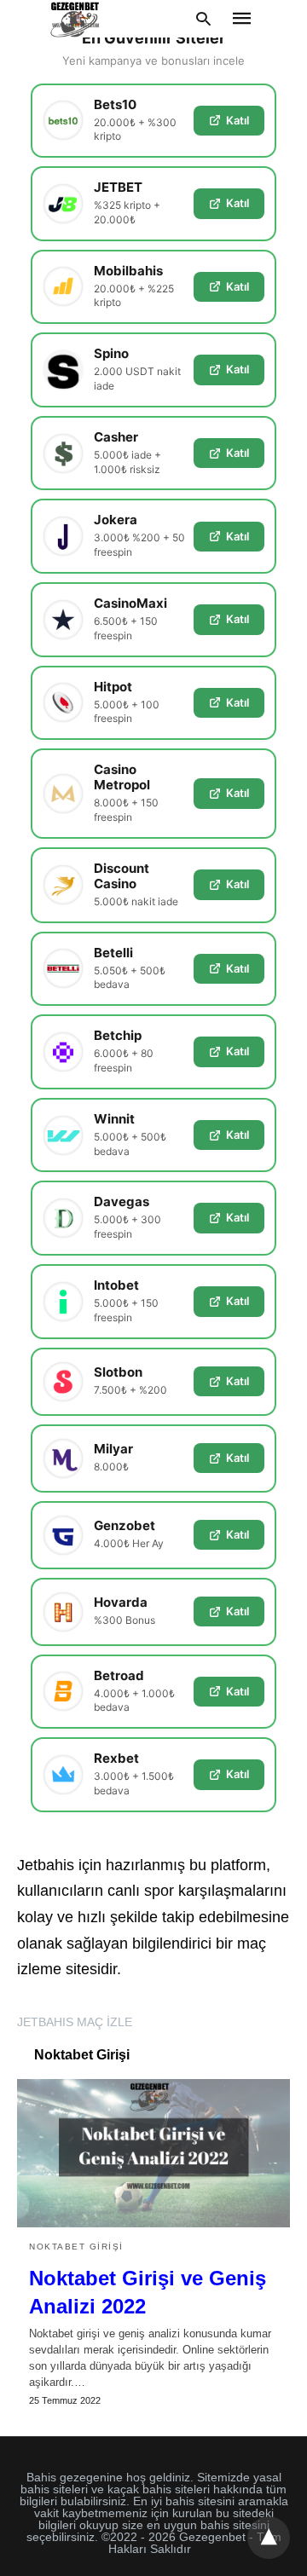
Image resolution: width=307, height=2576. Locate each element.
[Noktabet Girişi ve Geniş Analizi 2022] (153, 2153)
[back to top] (269, 2538)
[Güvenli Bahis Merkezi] (76, 19)
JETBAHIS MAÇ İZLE (75, 2022)
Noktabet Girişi (76, 2247)
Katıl (237, 120)
